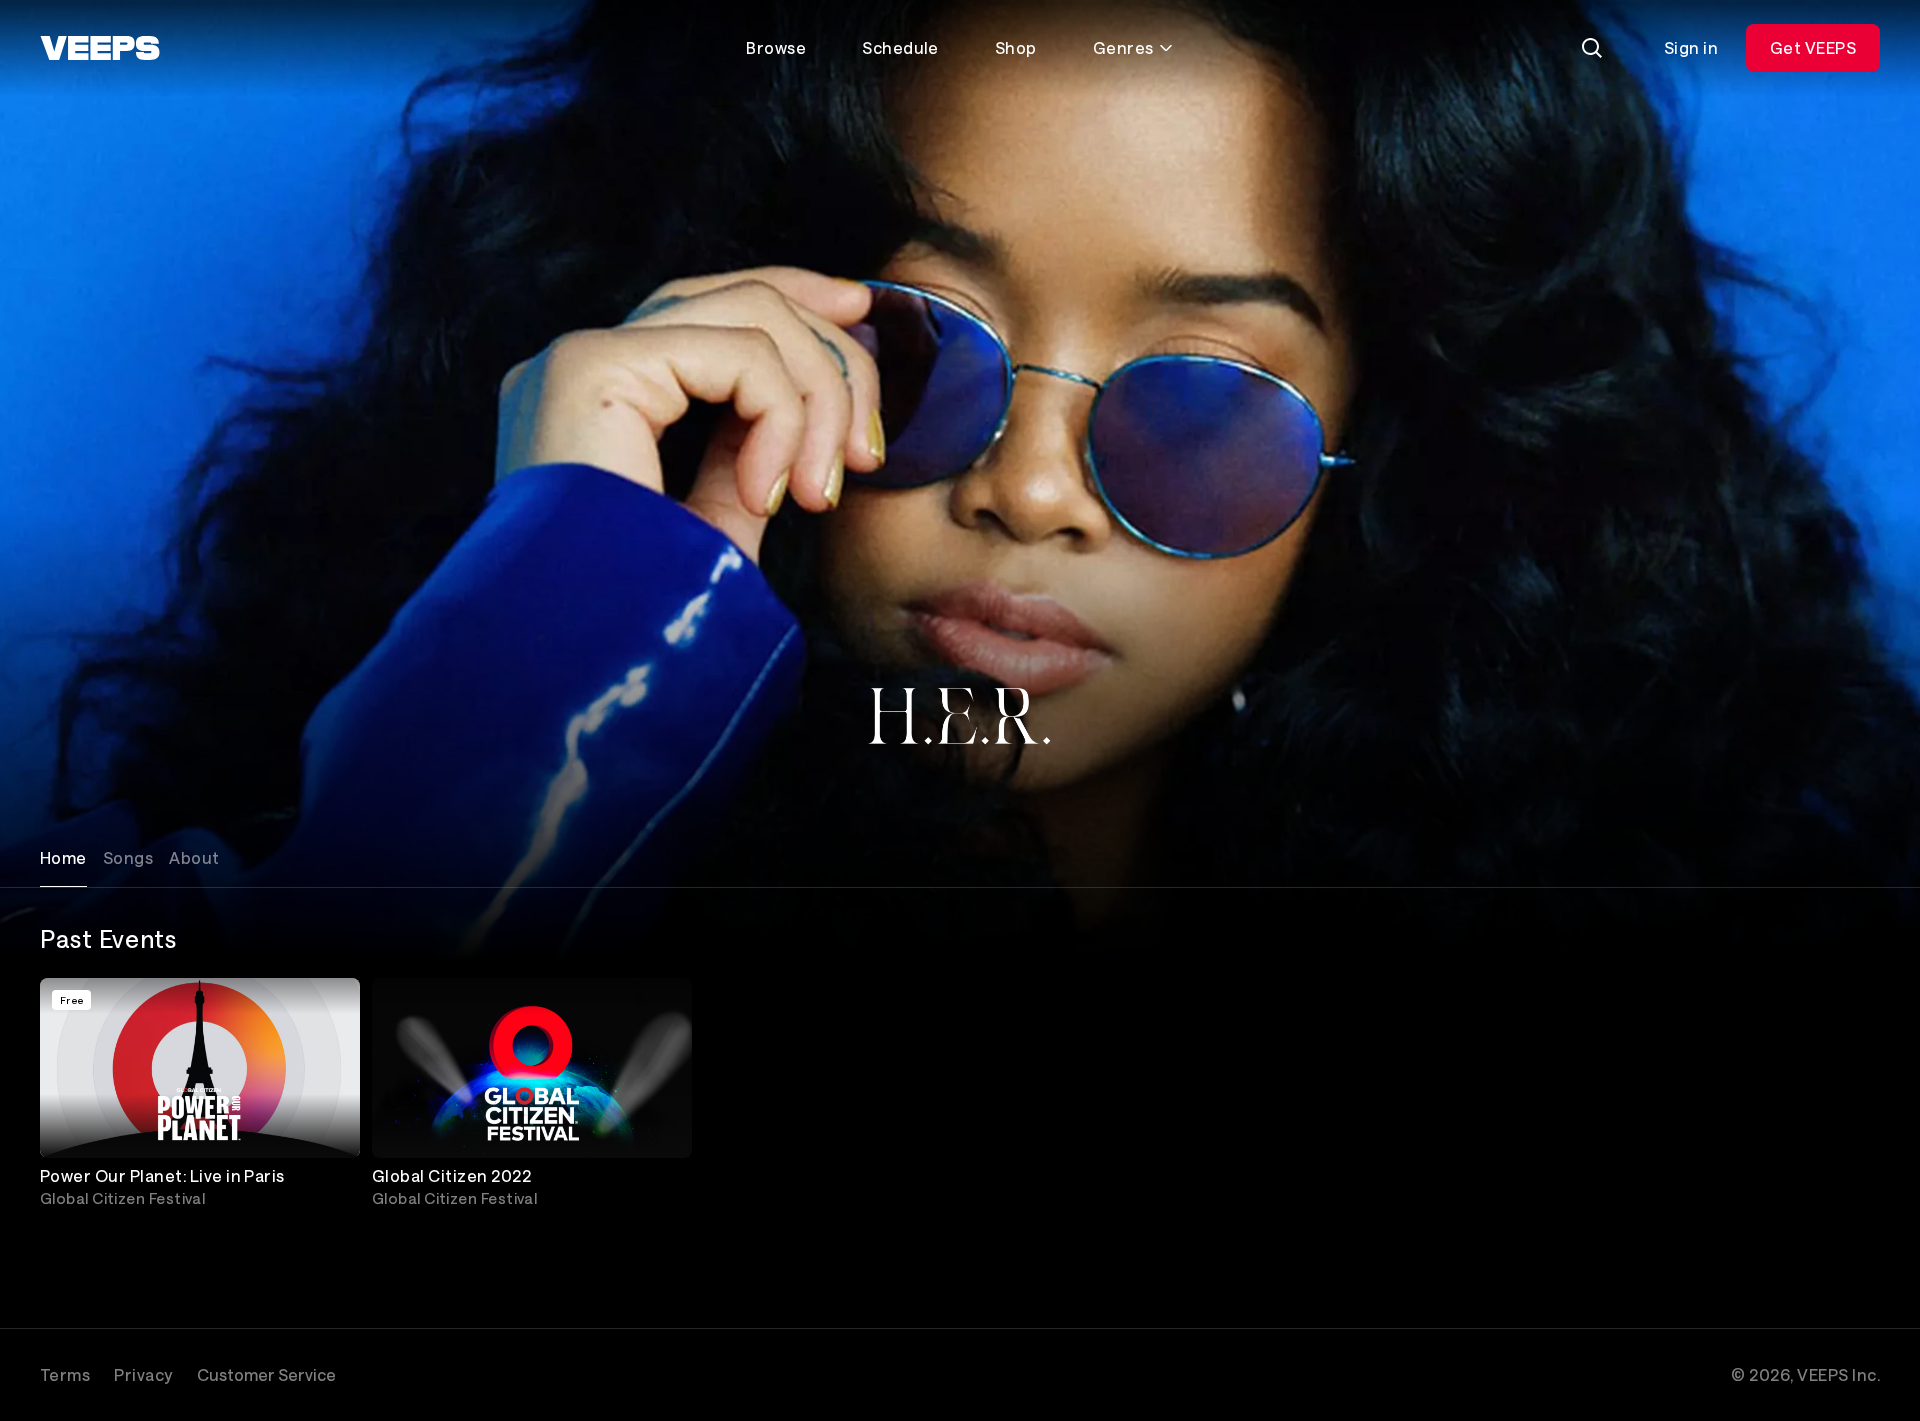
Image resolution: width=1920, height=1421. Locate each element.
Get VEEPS (1813, 47)
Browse (776, 47)
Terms (65, 1374)
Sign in (1691, 47)
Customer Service (266, 1374)
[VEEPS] (100, 48)
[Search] (1592, 48)
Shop (1016, 47)
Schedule (900, 47)
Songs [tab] (128, 857)
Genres (1123, 47)
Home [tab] (63, 857)
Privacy (143, 1374)
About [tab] (194, 857)
